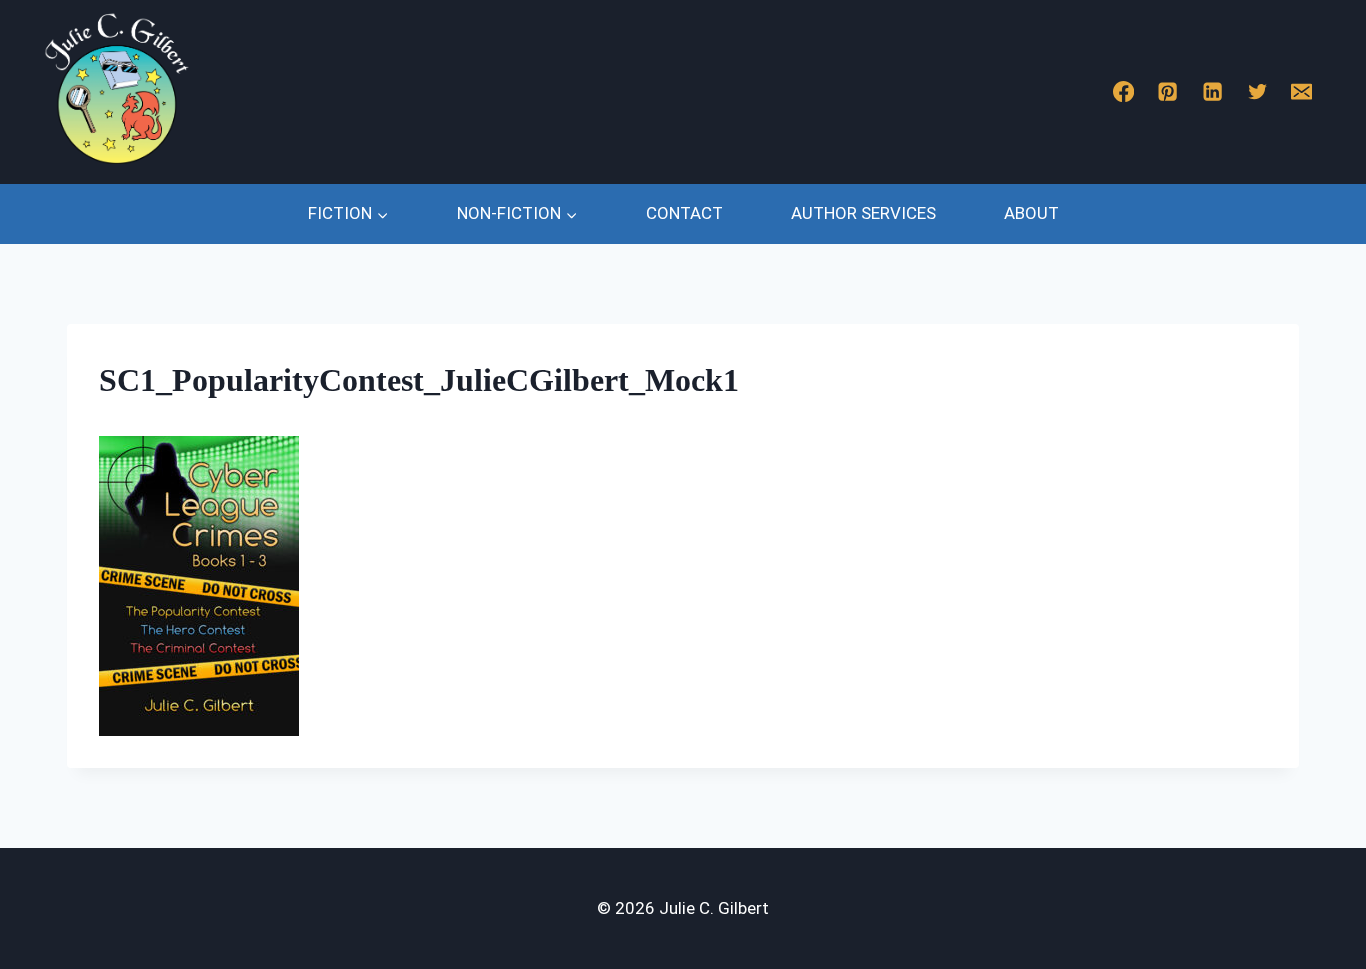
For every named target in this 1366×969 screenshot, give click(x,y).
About (1031, 213)
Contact (684, 213)
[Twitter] (1257, 92)
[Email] (1302, 92)
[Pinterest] (1168, 92)
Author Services (863, 213)
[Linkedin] (1212, 92)
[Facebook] (1123, 92)
